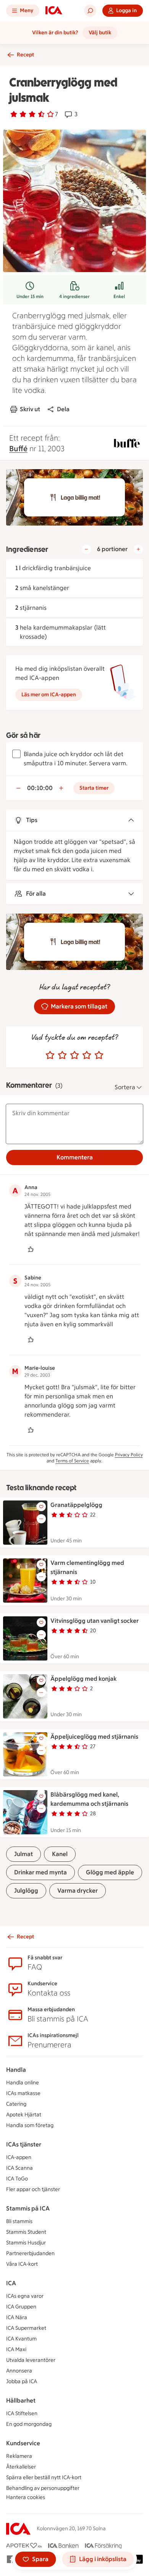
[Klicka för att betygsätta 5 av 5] (99, 1055)
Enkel (119, 297)
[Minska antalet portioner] (86, 549)
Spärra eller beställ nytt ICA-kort (44, 2477)
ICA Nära (17, 2317)
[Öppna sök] (90, 11)
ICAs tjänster (24, 2144)
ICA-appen (19, 2157)
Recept (25, 55)
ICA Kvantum (21, 2339)
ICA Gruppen (21, 2307)
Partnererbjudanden (30, 2253)
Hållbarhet (21, 2400)
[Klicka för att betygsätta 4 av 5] (87, 1055)
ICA (11, 2283)
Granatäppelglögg (76, 1505)
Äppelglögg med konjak (83, 1679)
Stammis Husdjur (26, 2243)
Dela (63, 409)
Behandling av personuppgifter (43, 2488)
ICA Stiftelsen (22, 2413)
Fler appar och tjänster (33, 2189)
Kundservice (23, 2443)
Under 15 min (30, 297)
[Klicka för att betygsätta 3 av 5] (74, 1055)
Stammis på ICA (28, 2208)
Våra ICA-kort (22, 2264)
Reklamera (19, 2456)
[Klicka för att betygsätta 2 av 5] (62, 1055)
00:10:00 (40, 788)
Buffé (18, 449)
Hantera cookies (26, 2497)
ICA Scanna (19, 2168)
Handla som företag (30, 2125)
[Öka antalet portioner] (138, 549)
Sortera (125, 1087)
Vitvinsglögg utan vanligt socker (95, 1621)
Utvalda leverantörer (31, 2360)
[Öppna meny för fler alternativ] (41, 1519)
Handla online (23, 2083)
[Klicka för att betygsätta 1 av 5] (50, 1055)
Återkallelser (21, 2467)
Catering (16, 2104)
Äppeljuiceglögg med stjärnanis (94, 1737)
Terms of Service (72, 1461)
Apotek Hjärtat (24, 2115)
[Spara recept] (41, 1507)
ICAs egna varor (25, 2296)
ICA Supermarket (26, 2328)
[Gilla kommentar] (31, 1249)
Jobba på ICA (22, 2381)
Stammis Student (26, 2232)
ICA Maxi (16, 2349)
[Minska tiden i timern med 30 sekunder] (18, 788)
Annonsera (19, 2371)
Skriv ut (30, 409)
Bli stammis (19, 2221)
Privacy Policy (129, 1455)
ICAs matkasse (23, 2093)
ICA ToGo (17, 2179)
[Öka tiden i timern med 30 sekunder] (61, 788)
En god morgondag (29, 2424)
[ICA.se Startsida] (54, 11)
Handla (16, 2070)
